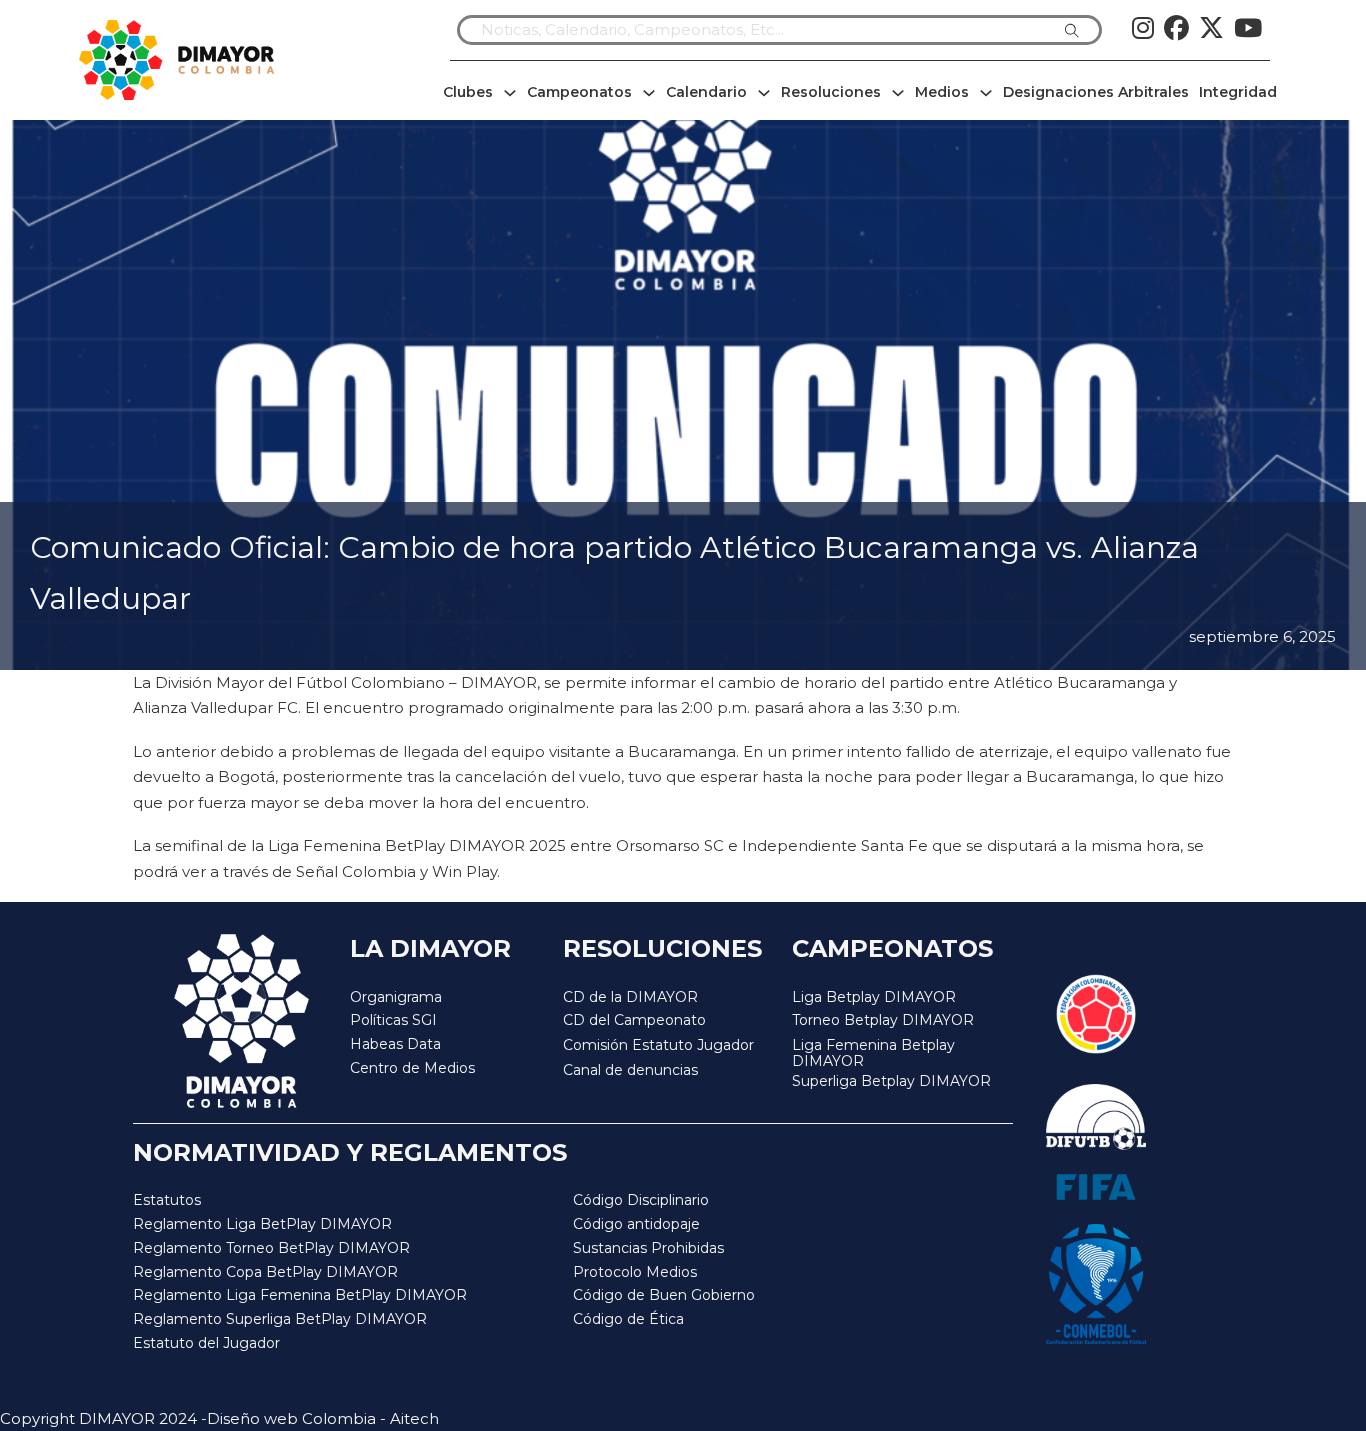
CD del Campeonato (634, 1020)
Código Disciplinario (641, 1200)
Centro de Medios (412, 1068)
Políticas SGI (393, 1020)
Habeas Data (395, 1044)
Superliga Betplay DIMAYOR (891, 1081)
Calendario (706, 92)
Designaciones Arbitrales (1096, 92)
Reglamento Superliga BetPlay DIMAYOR (280, 1319)
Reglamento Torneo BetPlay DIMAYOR (271, 1248)
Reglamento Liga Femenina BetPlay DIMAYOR (300, 1295)
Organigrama (396, 997)
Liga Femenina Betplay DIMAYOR (873, 1053)
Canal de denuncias (630, 1070)
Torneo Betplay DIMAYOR (883, 1020)
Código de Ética (628, 1319)
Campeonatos (579, 92)
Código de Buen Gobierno (664, 1295)
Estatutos (167, 1200)
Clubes (468, 92)
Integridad (1238, 92)
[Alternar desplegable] (510, 93)
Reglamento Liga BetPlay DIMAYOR (262, 1224)
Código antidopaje (636, 1224)
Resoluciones (831, 92)
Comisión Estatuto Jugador (658, 1045)
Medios (942, 92)
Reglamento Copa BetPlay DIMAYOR (265, 1272)
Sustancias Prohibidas (648, 1248)
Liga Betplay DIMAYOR (874, 997)
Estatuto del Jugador (206, 1343)
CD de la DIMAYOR (630, 997)
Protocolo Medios (635, 1272)
